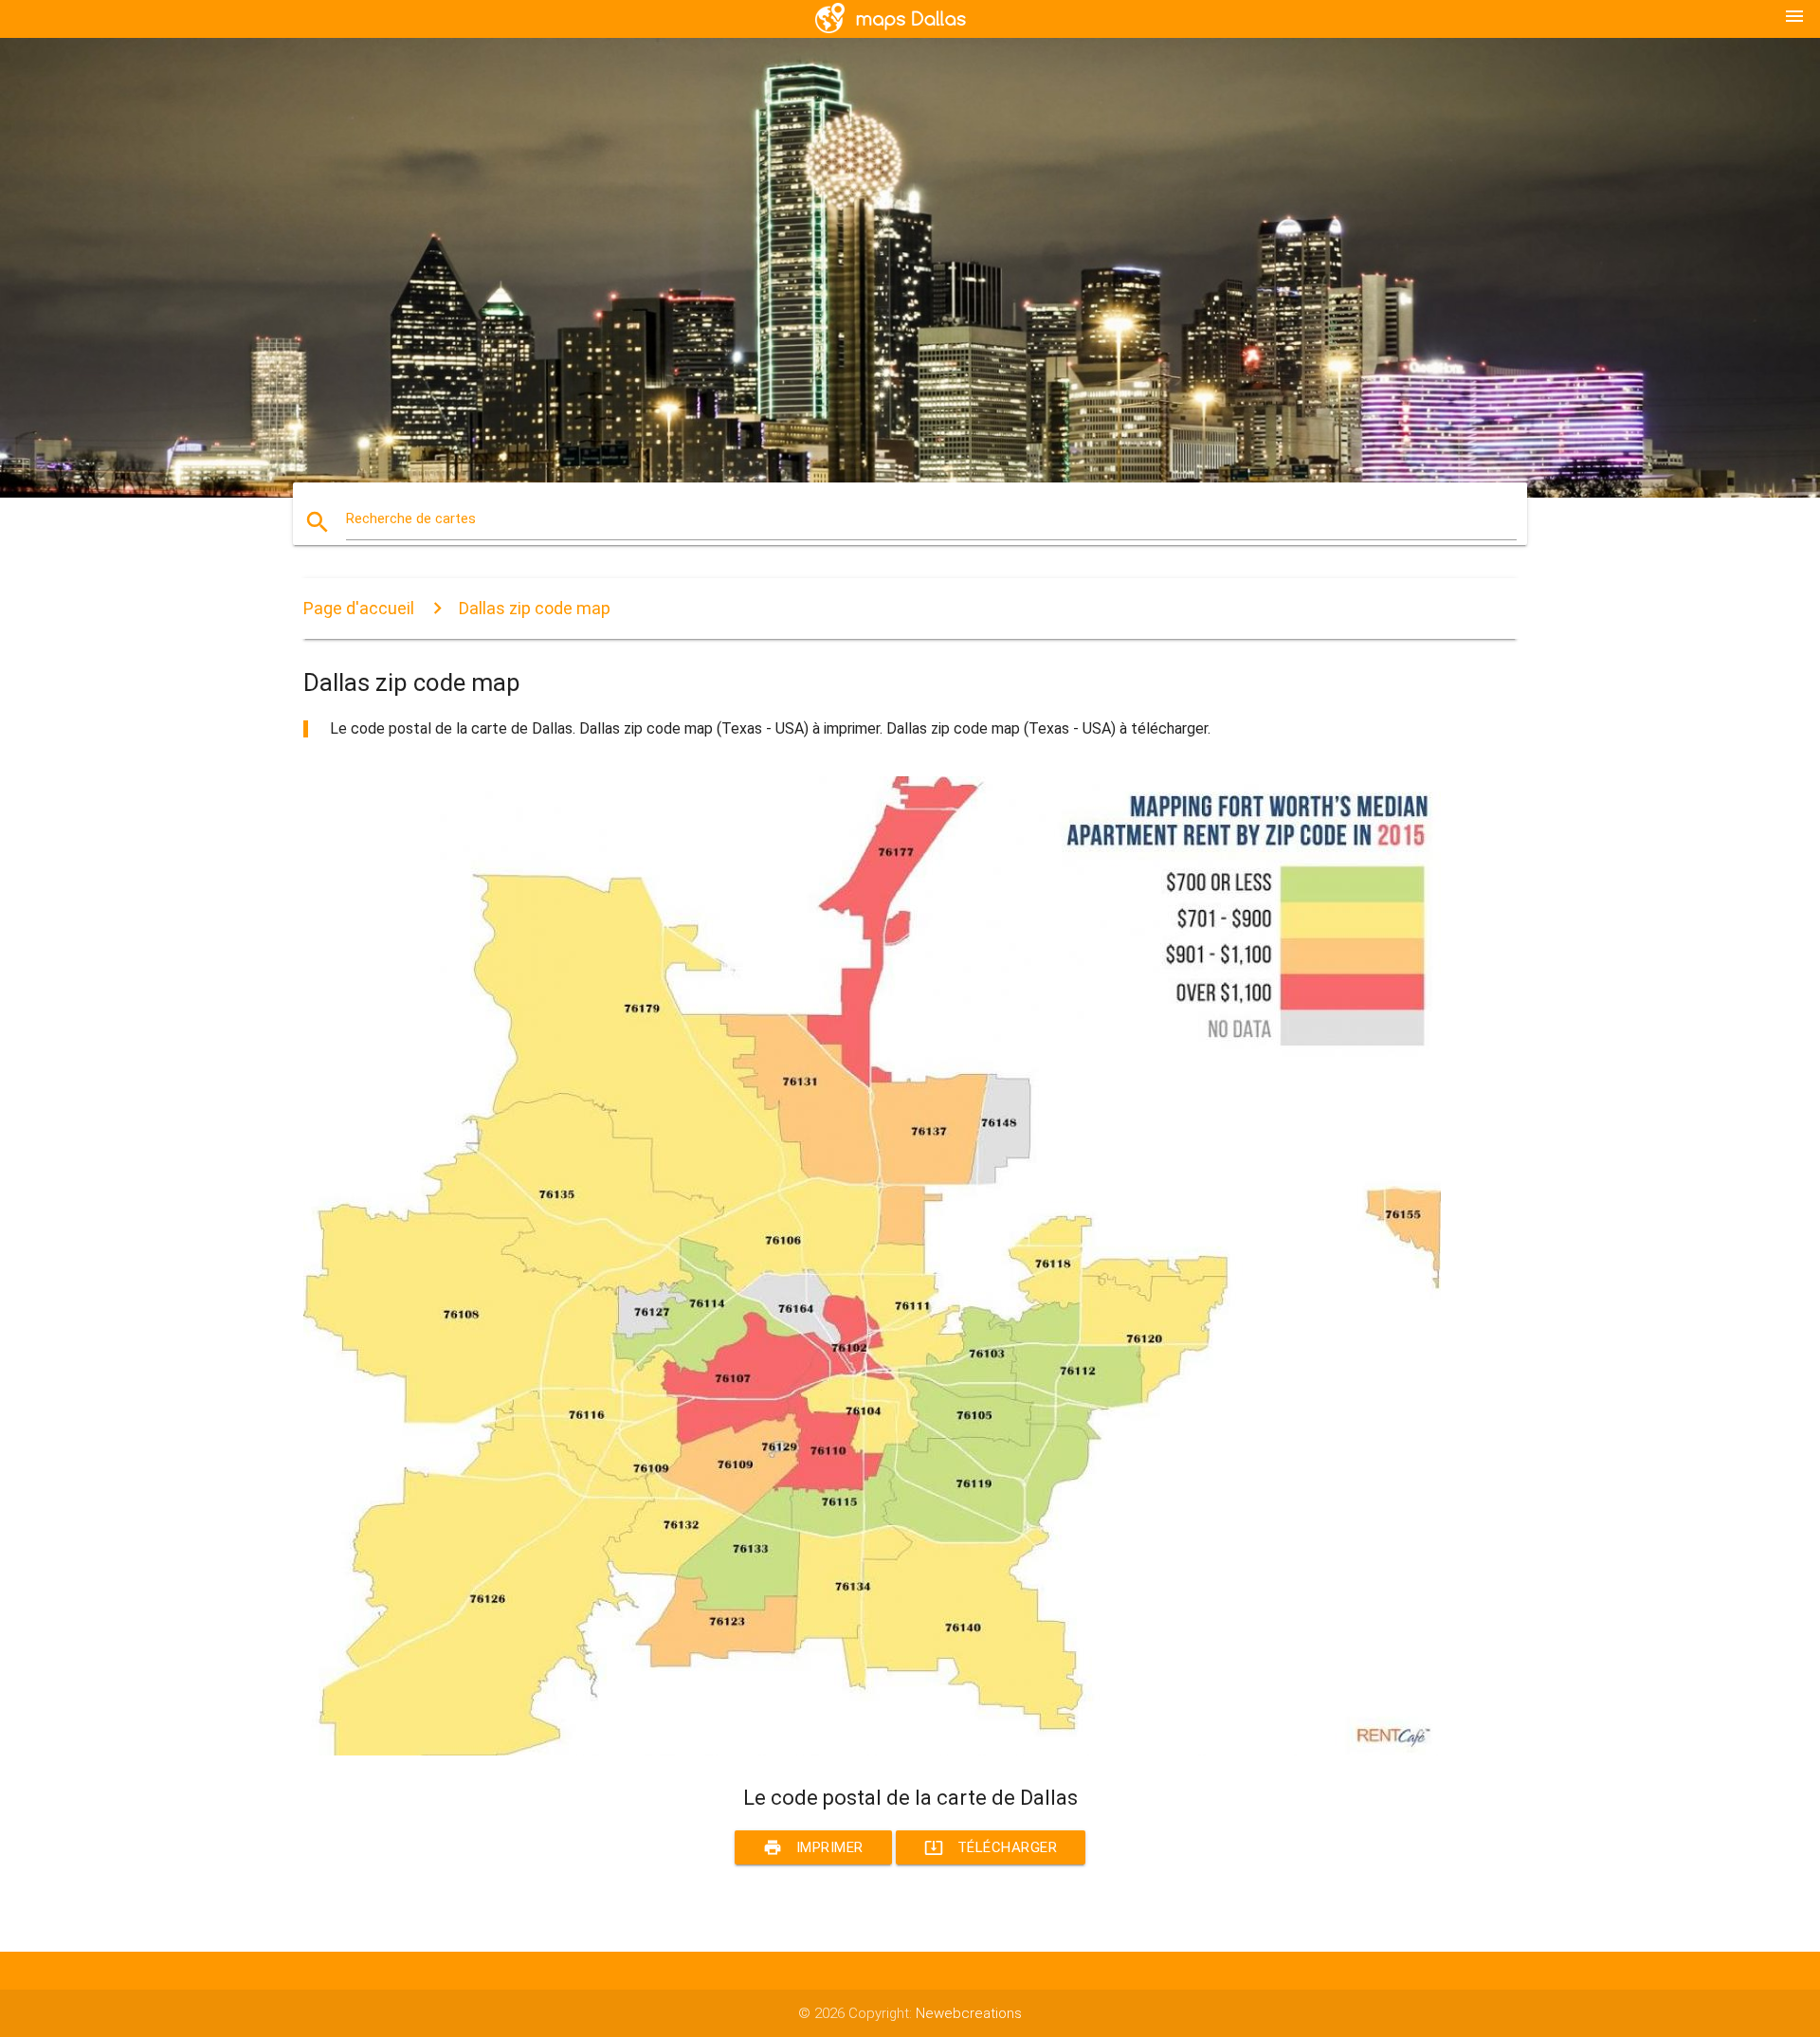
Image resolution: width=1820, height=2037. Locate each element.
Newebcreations (969, 2013)
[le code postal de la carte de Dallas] (872, 1751)
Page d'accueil (359, 608)
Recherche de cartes (411, 518)
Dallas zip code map (535, 608)
